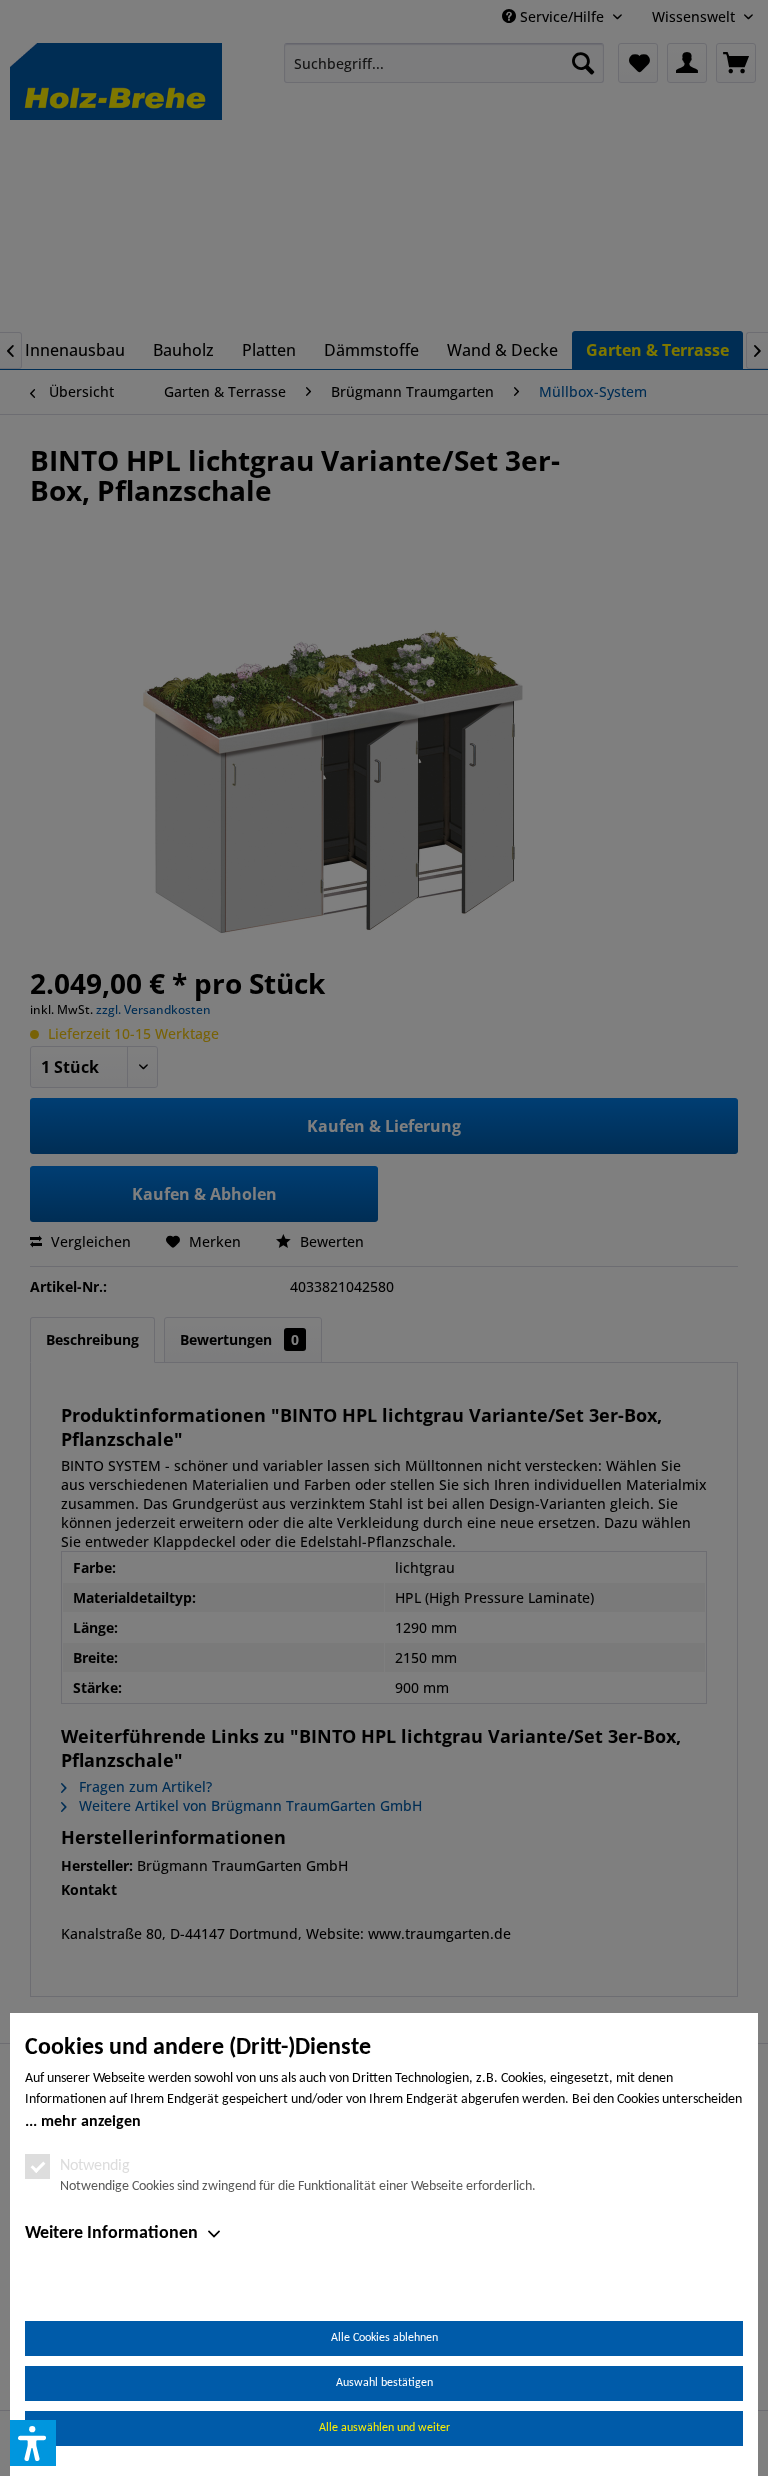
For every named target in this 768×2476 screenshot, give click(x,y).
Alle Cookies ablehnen (384, 2338)
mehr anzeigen (91, 2122)
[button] (33, 2443)
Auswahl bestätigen (384, 2383)
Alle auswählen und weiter (384, 2428)
